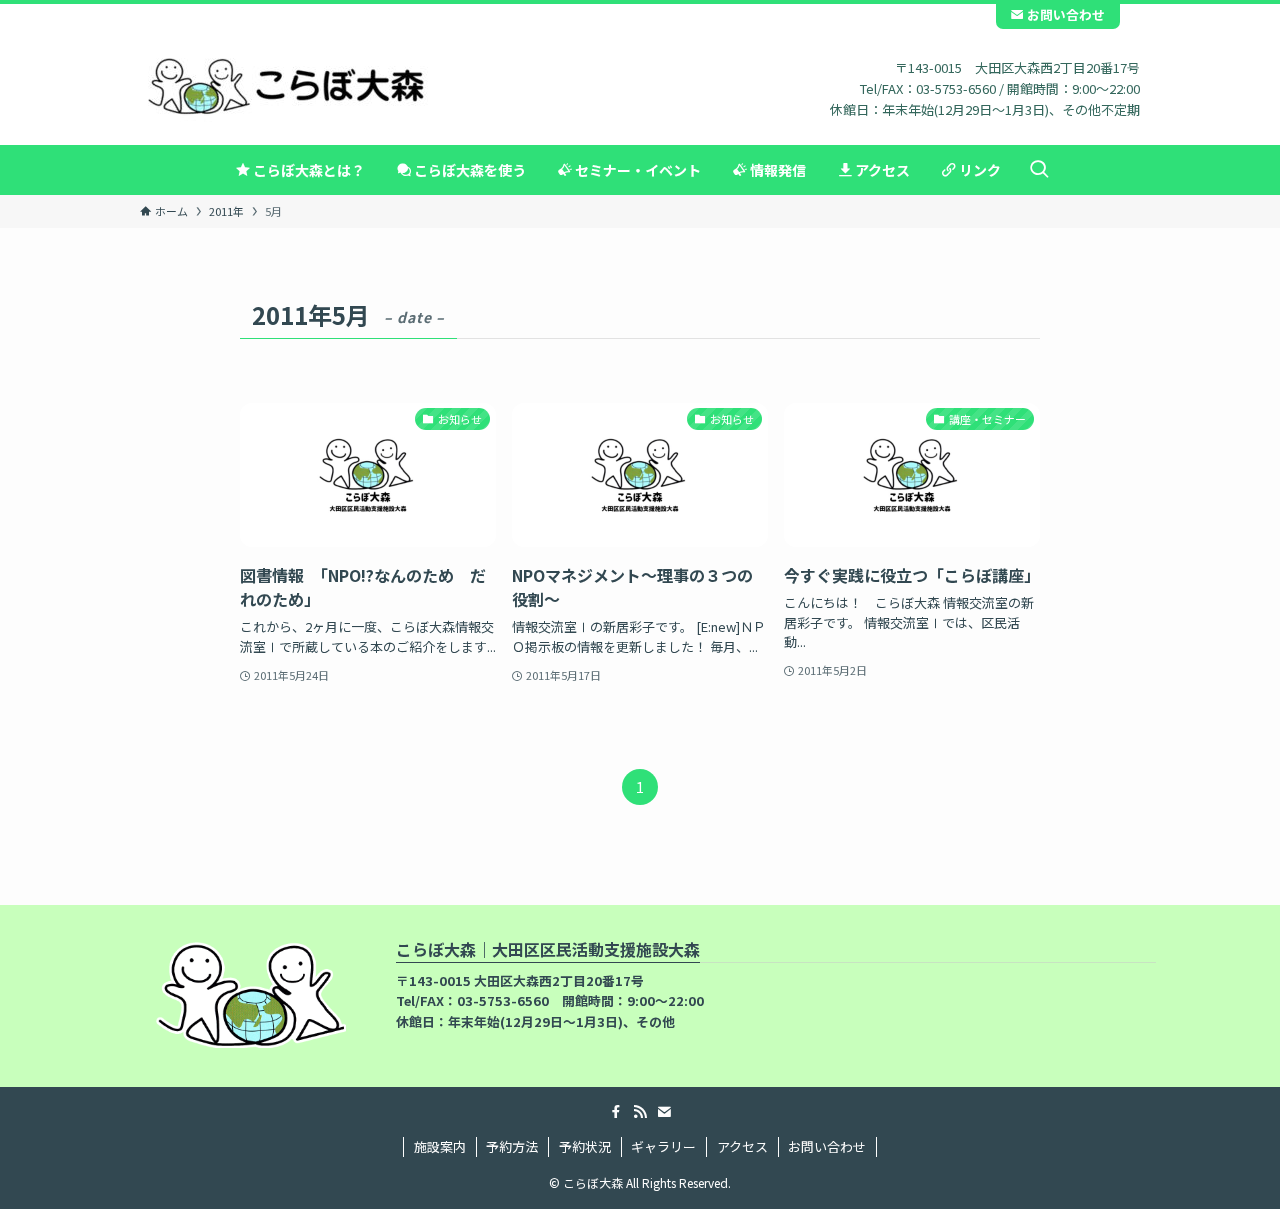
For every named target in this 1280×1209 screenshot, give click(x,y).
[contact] (664, 1112)
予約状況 (585, 1146)
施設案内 (440, 1146)
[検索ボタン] (1039, 170)
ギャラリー (663, 1146)
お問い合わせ (1064, 14)
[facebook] (616, 1112)
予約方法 (512, 1146)
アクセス (742, 1146)
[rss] (640, 1112)
